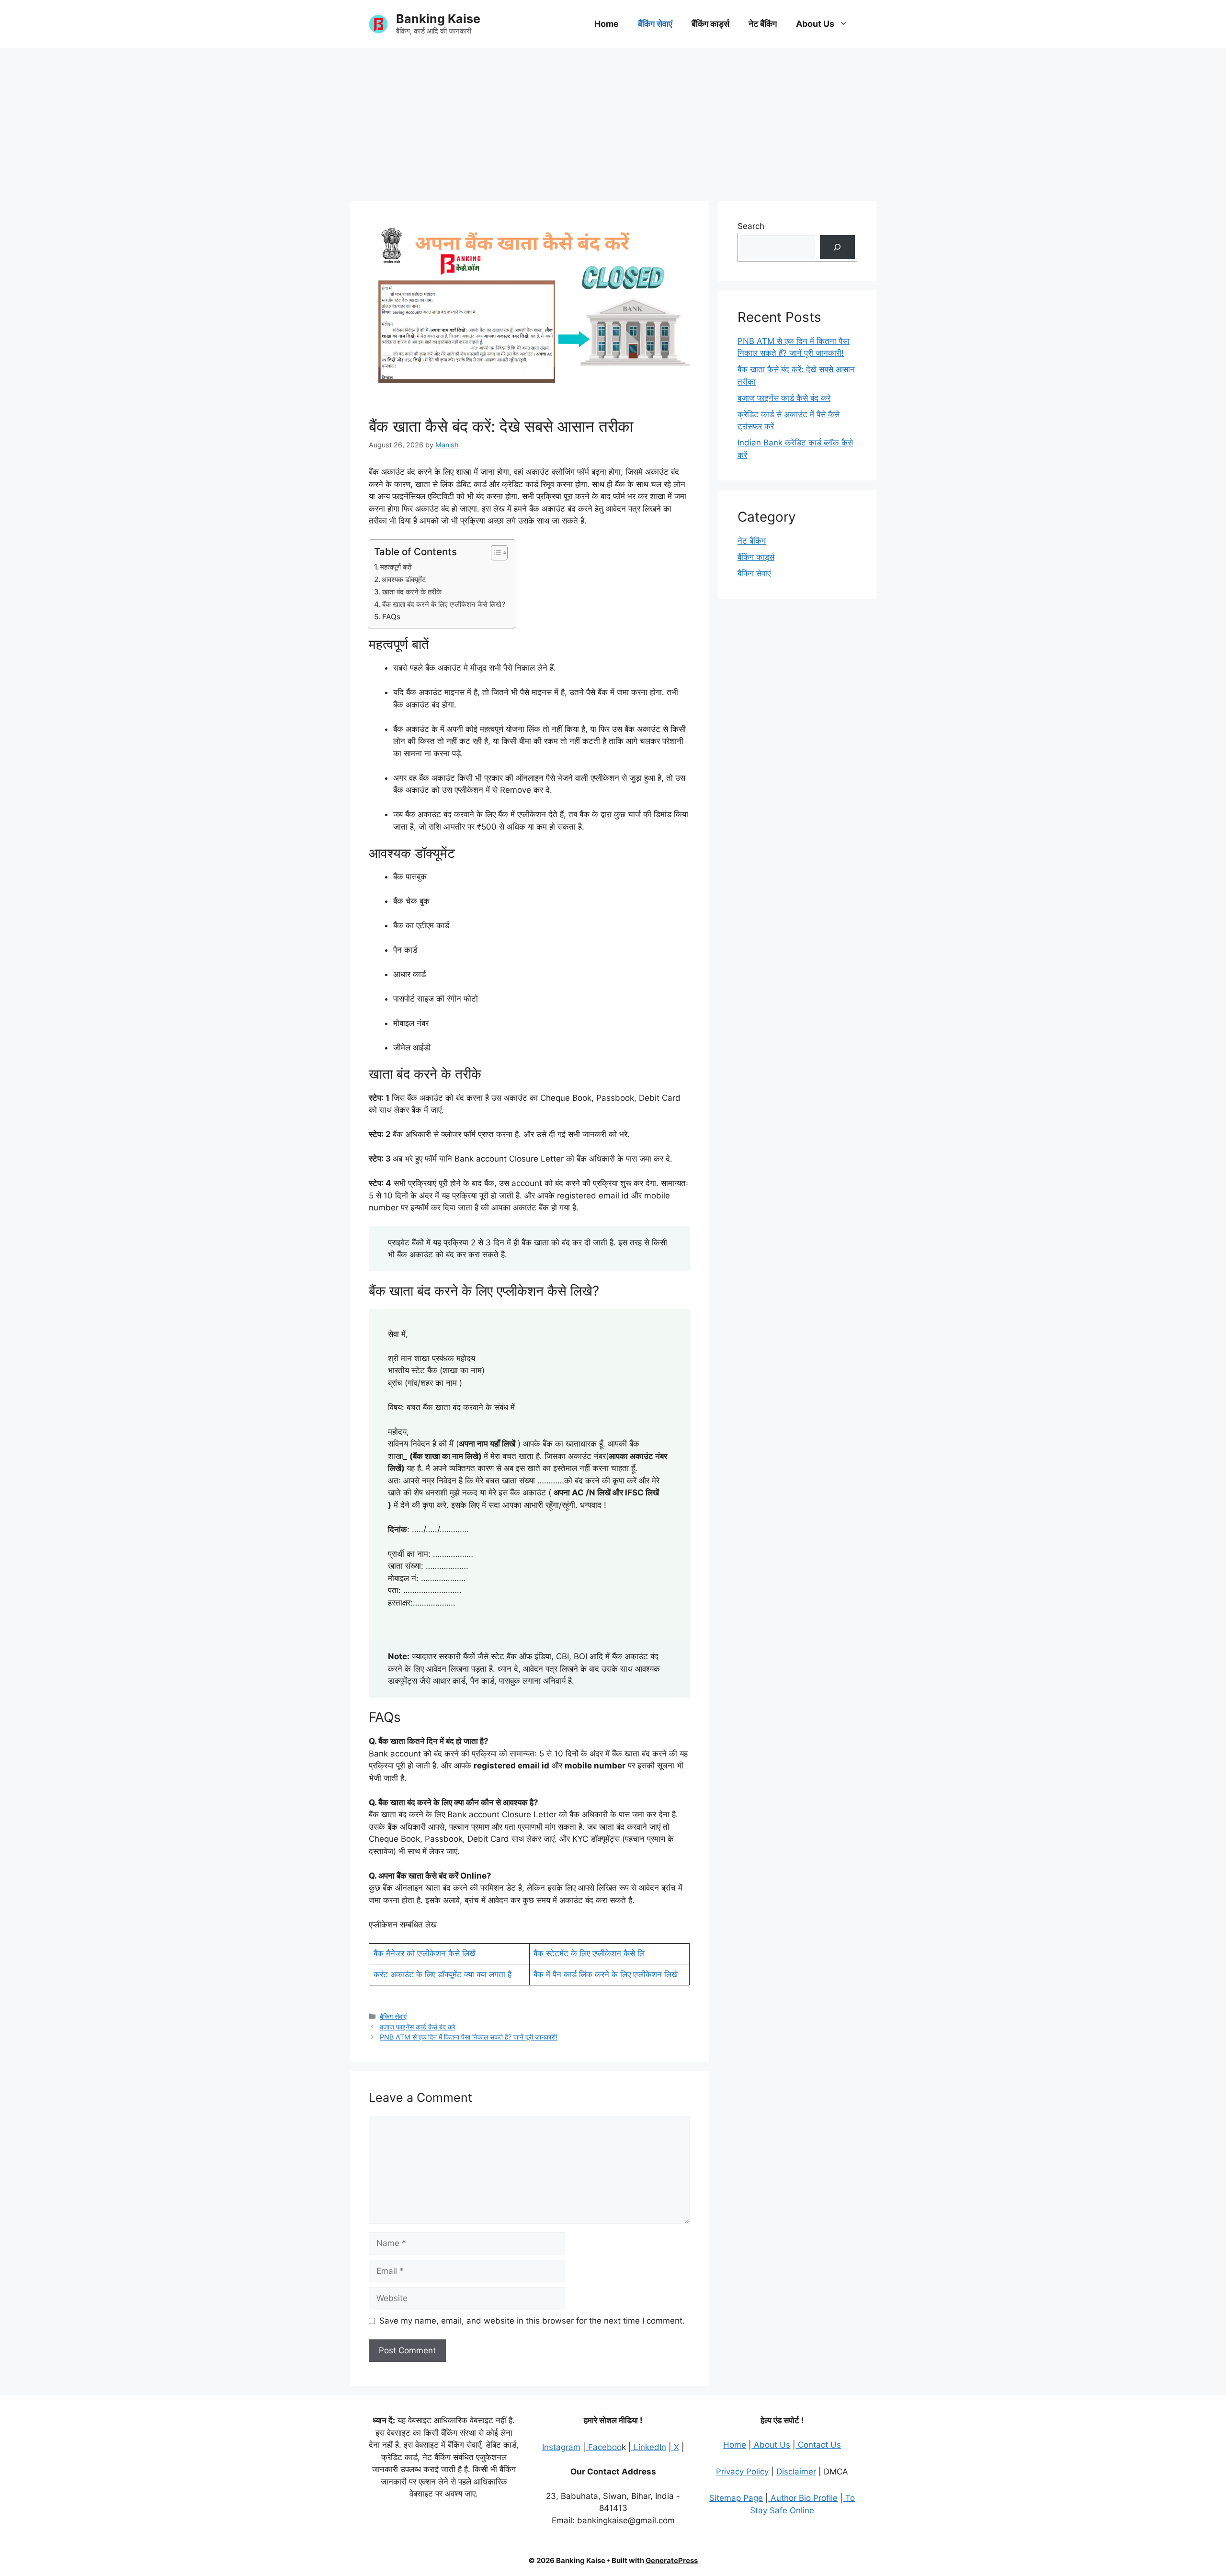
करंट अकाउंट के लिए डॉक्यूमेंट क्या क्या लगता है (443, 1974)
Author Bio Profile (803, 2498)
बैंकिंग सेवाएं (655, 24)
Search (751, 226)
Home (607, 24)
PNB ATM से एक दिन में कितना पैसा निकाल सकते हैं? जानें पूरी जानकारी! (469, 2037)
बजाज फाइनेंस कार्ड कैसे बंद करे (418, 2027)
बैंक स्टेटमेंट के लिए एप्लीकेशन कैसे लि (589, 1953)
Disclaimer (796, 2472)
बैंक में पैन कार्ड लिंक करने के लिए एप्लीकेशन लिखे (606, 1974)
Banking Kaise (438, 19)
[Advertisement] (613, 120)
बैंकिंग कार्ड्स (710, 24)
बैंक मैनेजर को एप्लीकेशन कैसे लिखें (425, 1953)
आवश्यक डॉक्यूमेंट (404, 579)
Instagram (561, 2447)
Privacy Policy (742, 2472)
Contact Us (818, 2445)
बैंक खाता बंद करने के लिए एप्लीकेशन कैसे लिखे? (444, 604)
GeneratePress (672, 2560)
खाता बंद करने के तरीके (412, 592)
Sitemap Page (736, 2498)
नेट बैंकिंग (763, 24)
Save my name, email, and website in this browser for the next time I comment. (532, 2321)
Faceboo (604, 2447)
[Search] (837, 247)
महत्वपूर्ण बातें (396, 567)
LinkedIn (649, 2447)
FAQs (391, 617)
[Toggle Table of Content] (494, 553)
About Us (815, 24)
